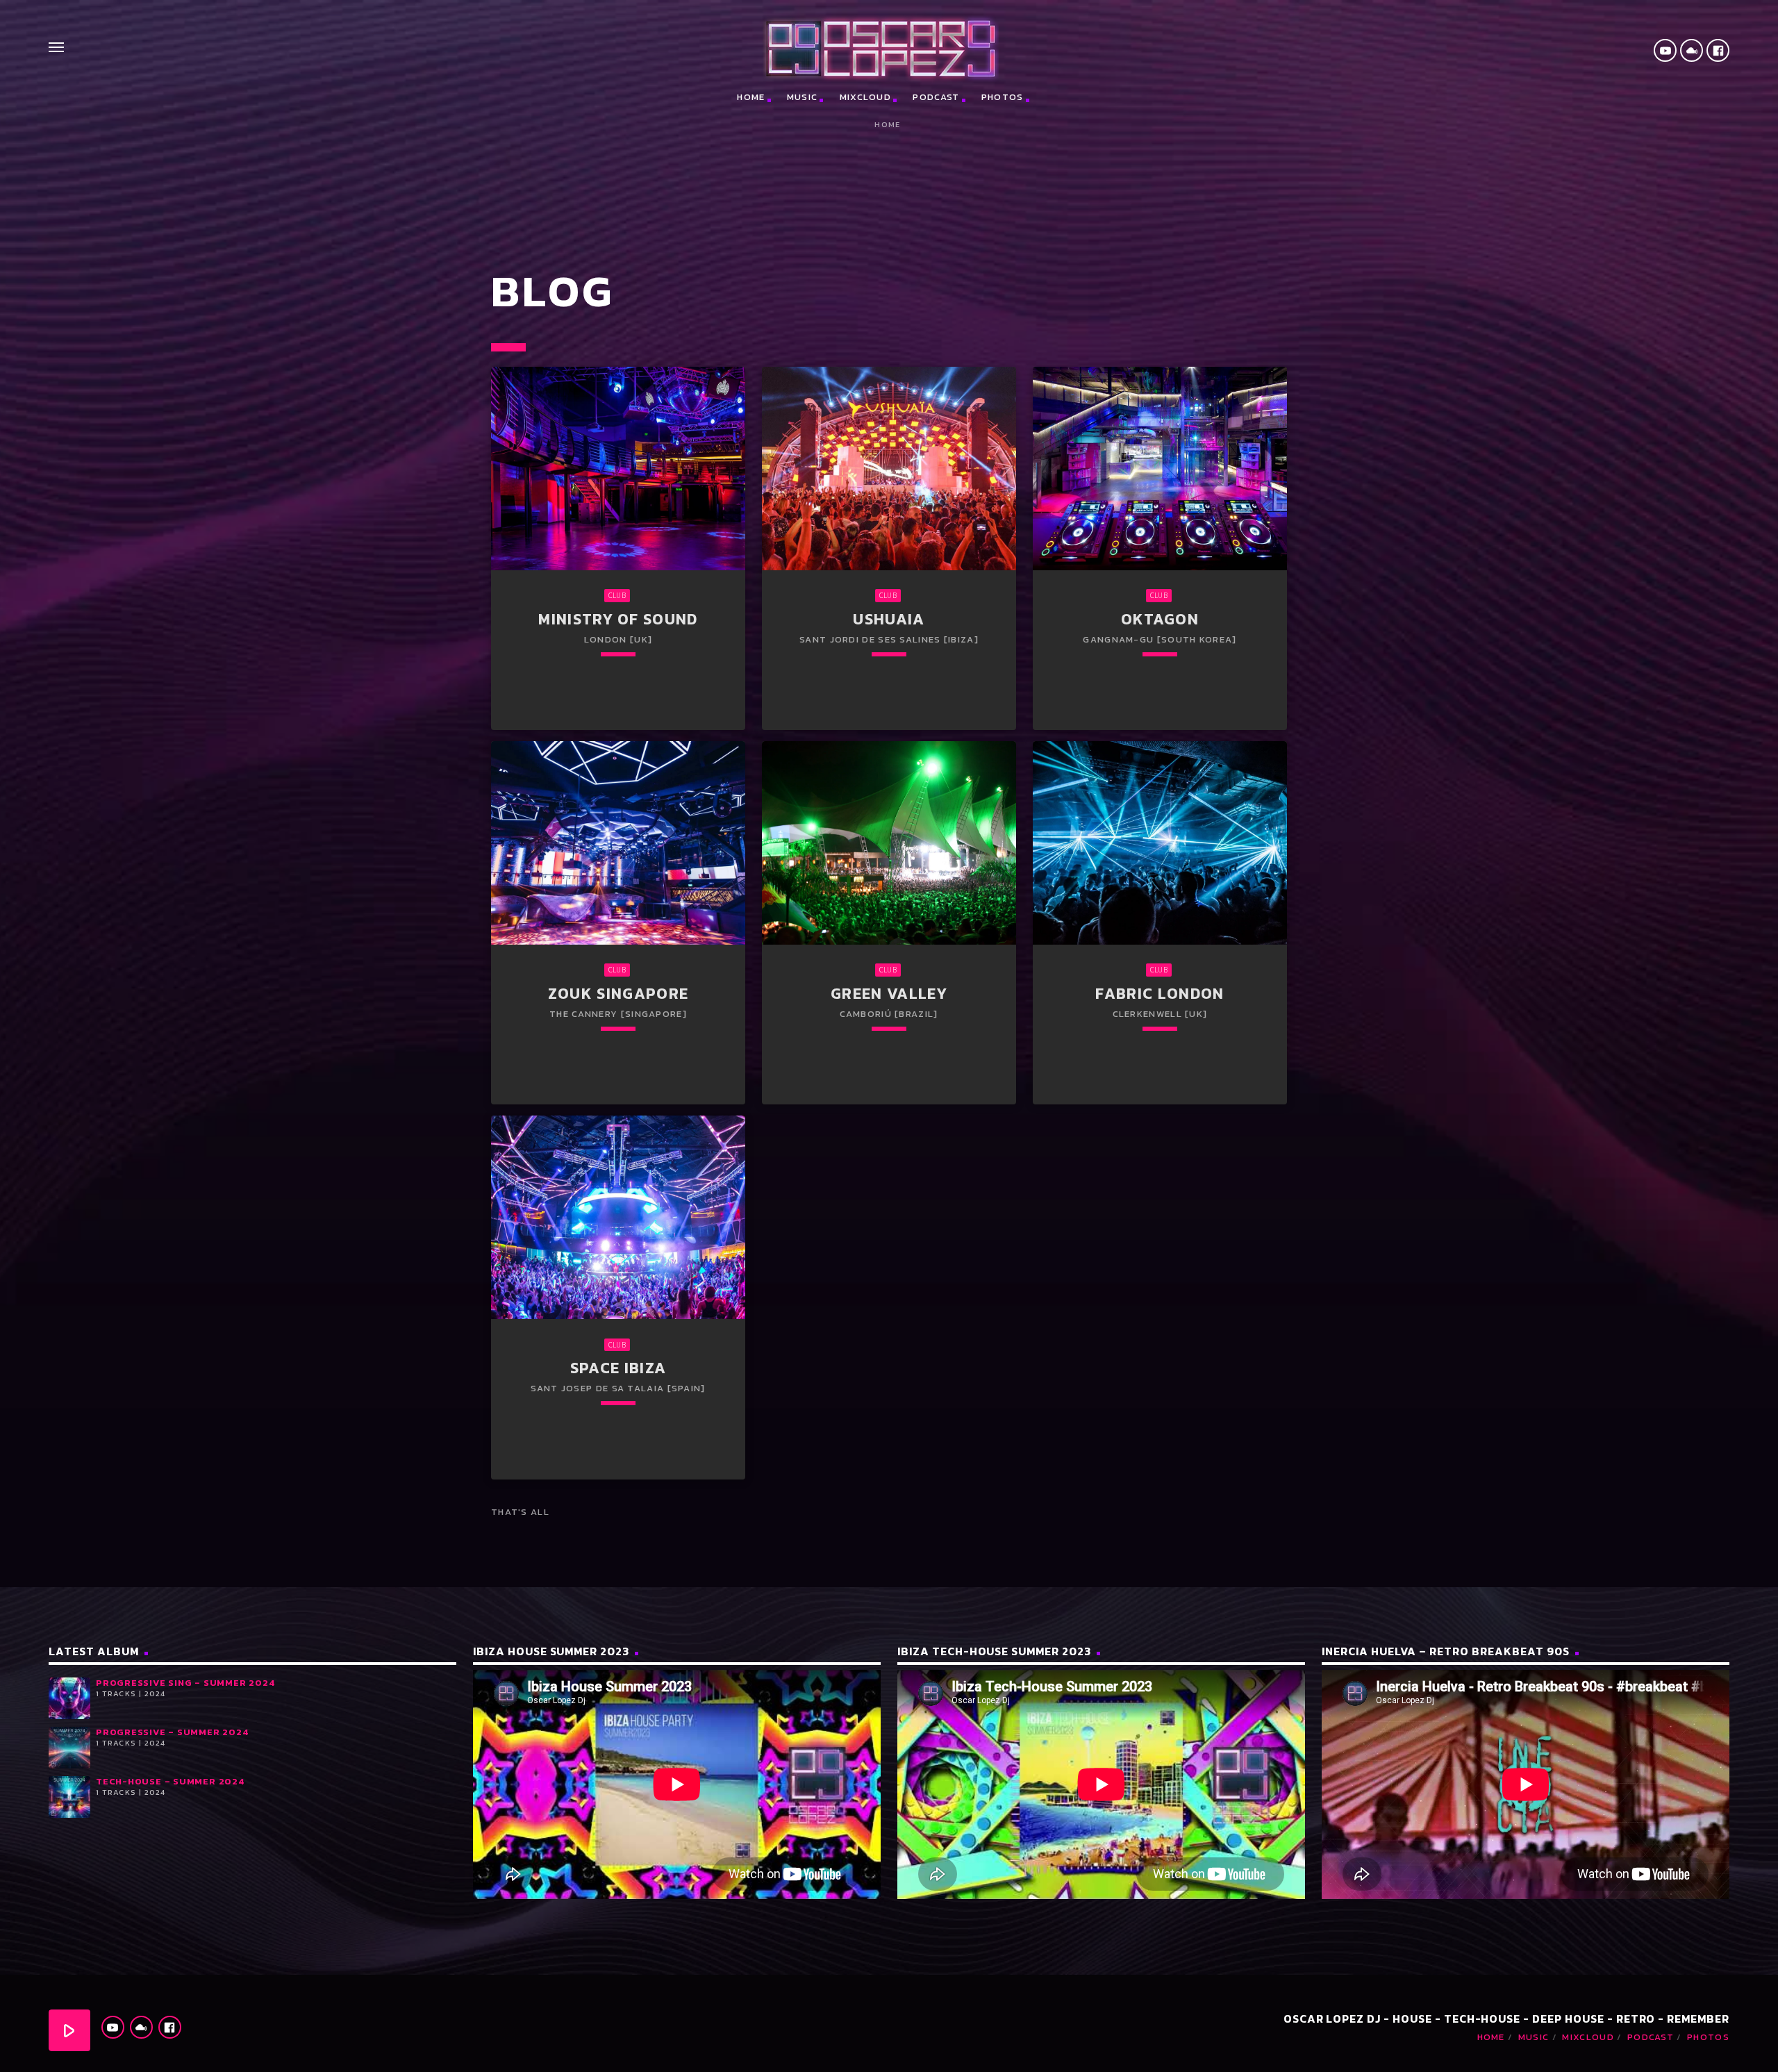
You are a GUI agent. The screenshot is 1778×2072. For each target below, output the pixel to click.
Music (803, 97)
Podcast (936, 97)
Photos (1003, 97)
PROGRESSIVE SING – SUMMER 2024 (185, 1683)
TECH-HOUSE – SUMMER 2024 (170, 1781)
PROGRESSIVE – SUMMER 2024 (172, 1732)
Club (617, 595)
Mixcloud (865, 97)
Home (751, 97)
